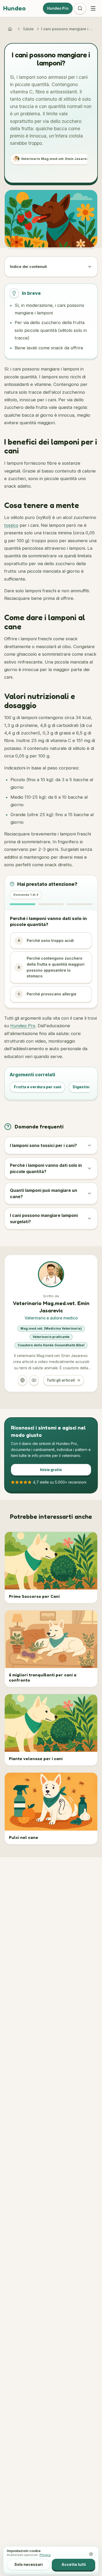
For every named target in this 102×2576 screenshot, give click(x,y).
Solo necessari (29, 2564)
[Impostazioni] (91, 2554)
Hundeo (14, 8)
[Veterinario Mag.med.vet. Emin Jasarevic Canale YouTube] (34, 1380)
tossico (11, 525)
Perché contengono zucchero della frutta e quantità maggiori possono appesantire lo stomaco (51, 967)
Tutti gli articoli (61, 1380)
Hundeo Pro (58, 8)
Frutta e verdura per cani (38, 1087)
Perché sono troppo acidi (46, 940)
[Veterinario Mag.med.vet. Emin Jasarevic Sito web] (22, 1380)
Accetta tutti (74, 2564)
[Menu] (93, 8)
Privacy (45, 2555)
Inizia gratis (51, 1470)
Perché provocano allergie (47, 994)
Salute (28, 29)
